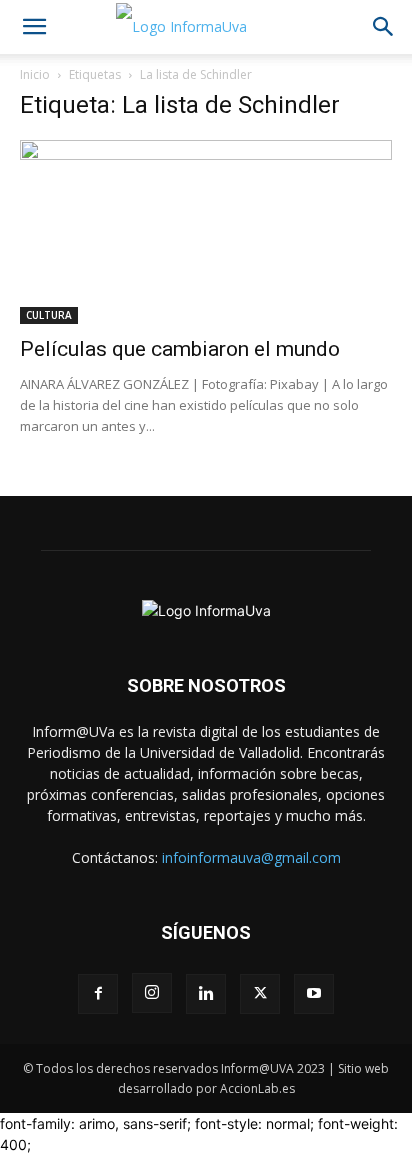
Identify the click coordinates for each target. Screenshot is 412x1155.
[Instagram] (152, 993)
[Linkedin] (206, 994)
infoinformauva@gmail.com (251, 857)
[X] (260, 994)
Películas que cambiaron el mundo (180, 349)
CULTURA (49, 315)
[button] (34, 27)
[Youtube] (314, 994)
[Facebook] (98, 994)
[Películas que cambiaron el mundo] (206, 232)
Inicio (35, 74)
